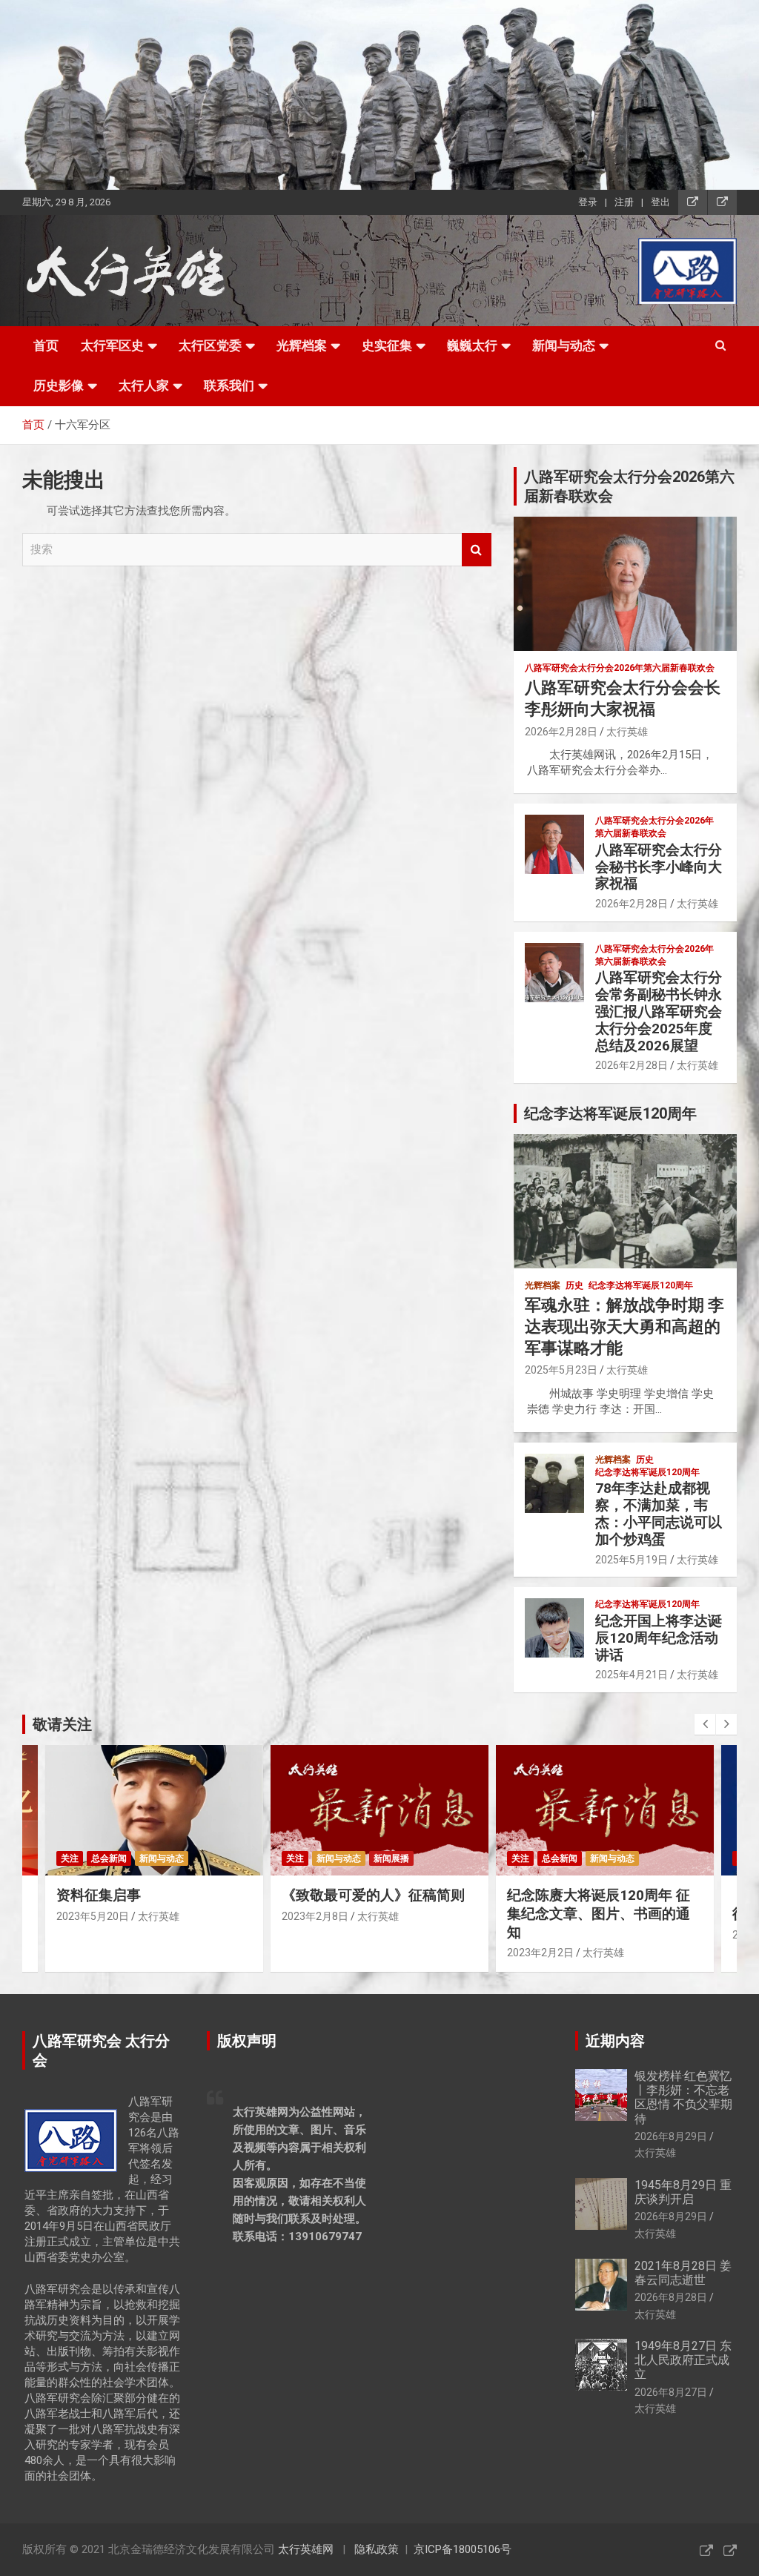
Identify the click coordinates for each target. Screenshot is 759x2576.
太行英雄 (627, 732)
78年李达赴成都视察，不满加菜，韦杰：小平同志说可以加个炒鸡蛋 (659, 1513)
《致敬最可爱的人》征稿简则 (373, 1895)
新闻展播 (391, 1858)
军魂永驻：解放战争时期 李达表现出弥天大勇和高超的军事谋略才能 (624, 1326)
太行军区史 (112, 345)
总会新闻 (109, 1858)
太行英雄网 (306, 2549)
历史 (574, 1285)
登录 (588, 202)
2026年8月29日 (671, 2136)
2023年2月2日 (540, 1953)
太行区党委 (210, 345)
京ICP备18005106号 (463, 2549)
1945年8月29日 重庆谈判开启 (683, 2192)
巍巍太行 (472, 345)
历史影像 (59, 385)
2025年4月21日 (632, 1675)
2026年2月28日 (561, 732)
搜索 (477, 550)
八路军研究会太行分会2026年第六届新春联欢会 (620, 668)
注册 (624, 202)
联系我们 (229, 385)
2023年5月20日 (93, 1916)
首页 (46, 345)
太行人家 (144, 385)
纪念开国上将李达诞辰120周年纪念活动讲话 (659, 1638)
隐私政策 (377, 2549)
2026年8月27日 (671, 2392)
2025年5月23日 (561, 1370)
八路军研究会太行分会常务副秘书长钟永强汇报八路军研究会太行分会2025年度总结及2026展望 (659, 1011)
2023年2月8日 (315, 1916)
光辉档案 (302, 345)
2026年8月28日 (671, 2297)
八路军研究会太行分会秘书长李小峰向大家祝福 (659, 867)
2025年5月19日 (632, 1560)
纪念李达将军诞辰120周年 (641, 1285)
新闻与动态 (564, 345)
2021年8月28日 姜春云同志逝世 (683, 2273)
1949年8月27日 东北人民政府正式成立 (683, 2360)
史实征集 (387, 345)
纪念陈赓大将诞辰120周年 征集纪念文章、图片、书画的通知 (599, 1913)
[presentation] (705, 1724)
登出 (660, 202)
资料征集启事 (99, 1895)
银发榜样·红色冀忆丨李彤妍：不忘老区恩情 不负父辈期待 (683, 2097)
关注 (70, 1858)
